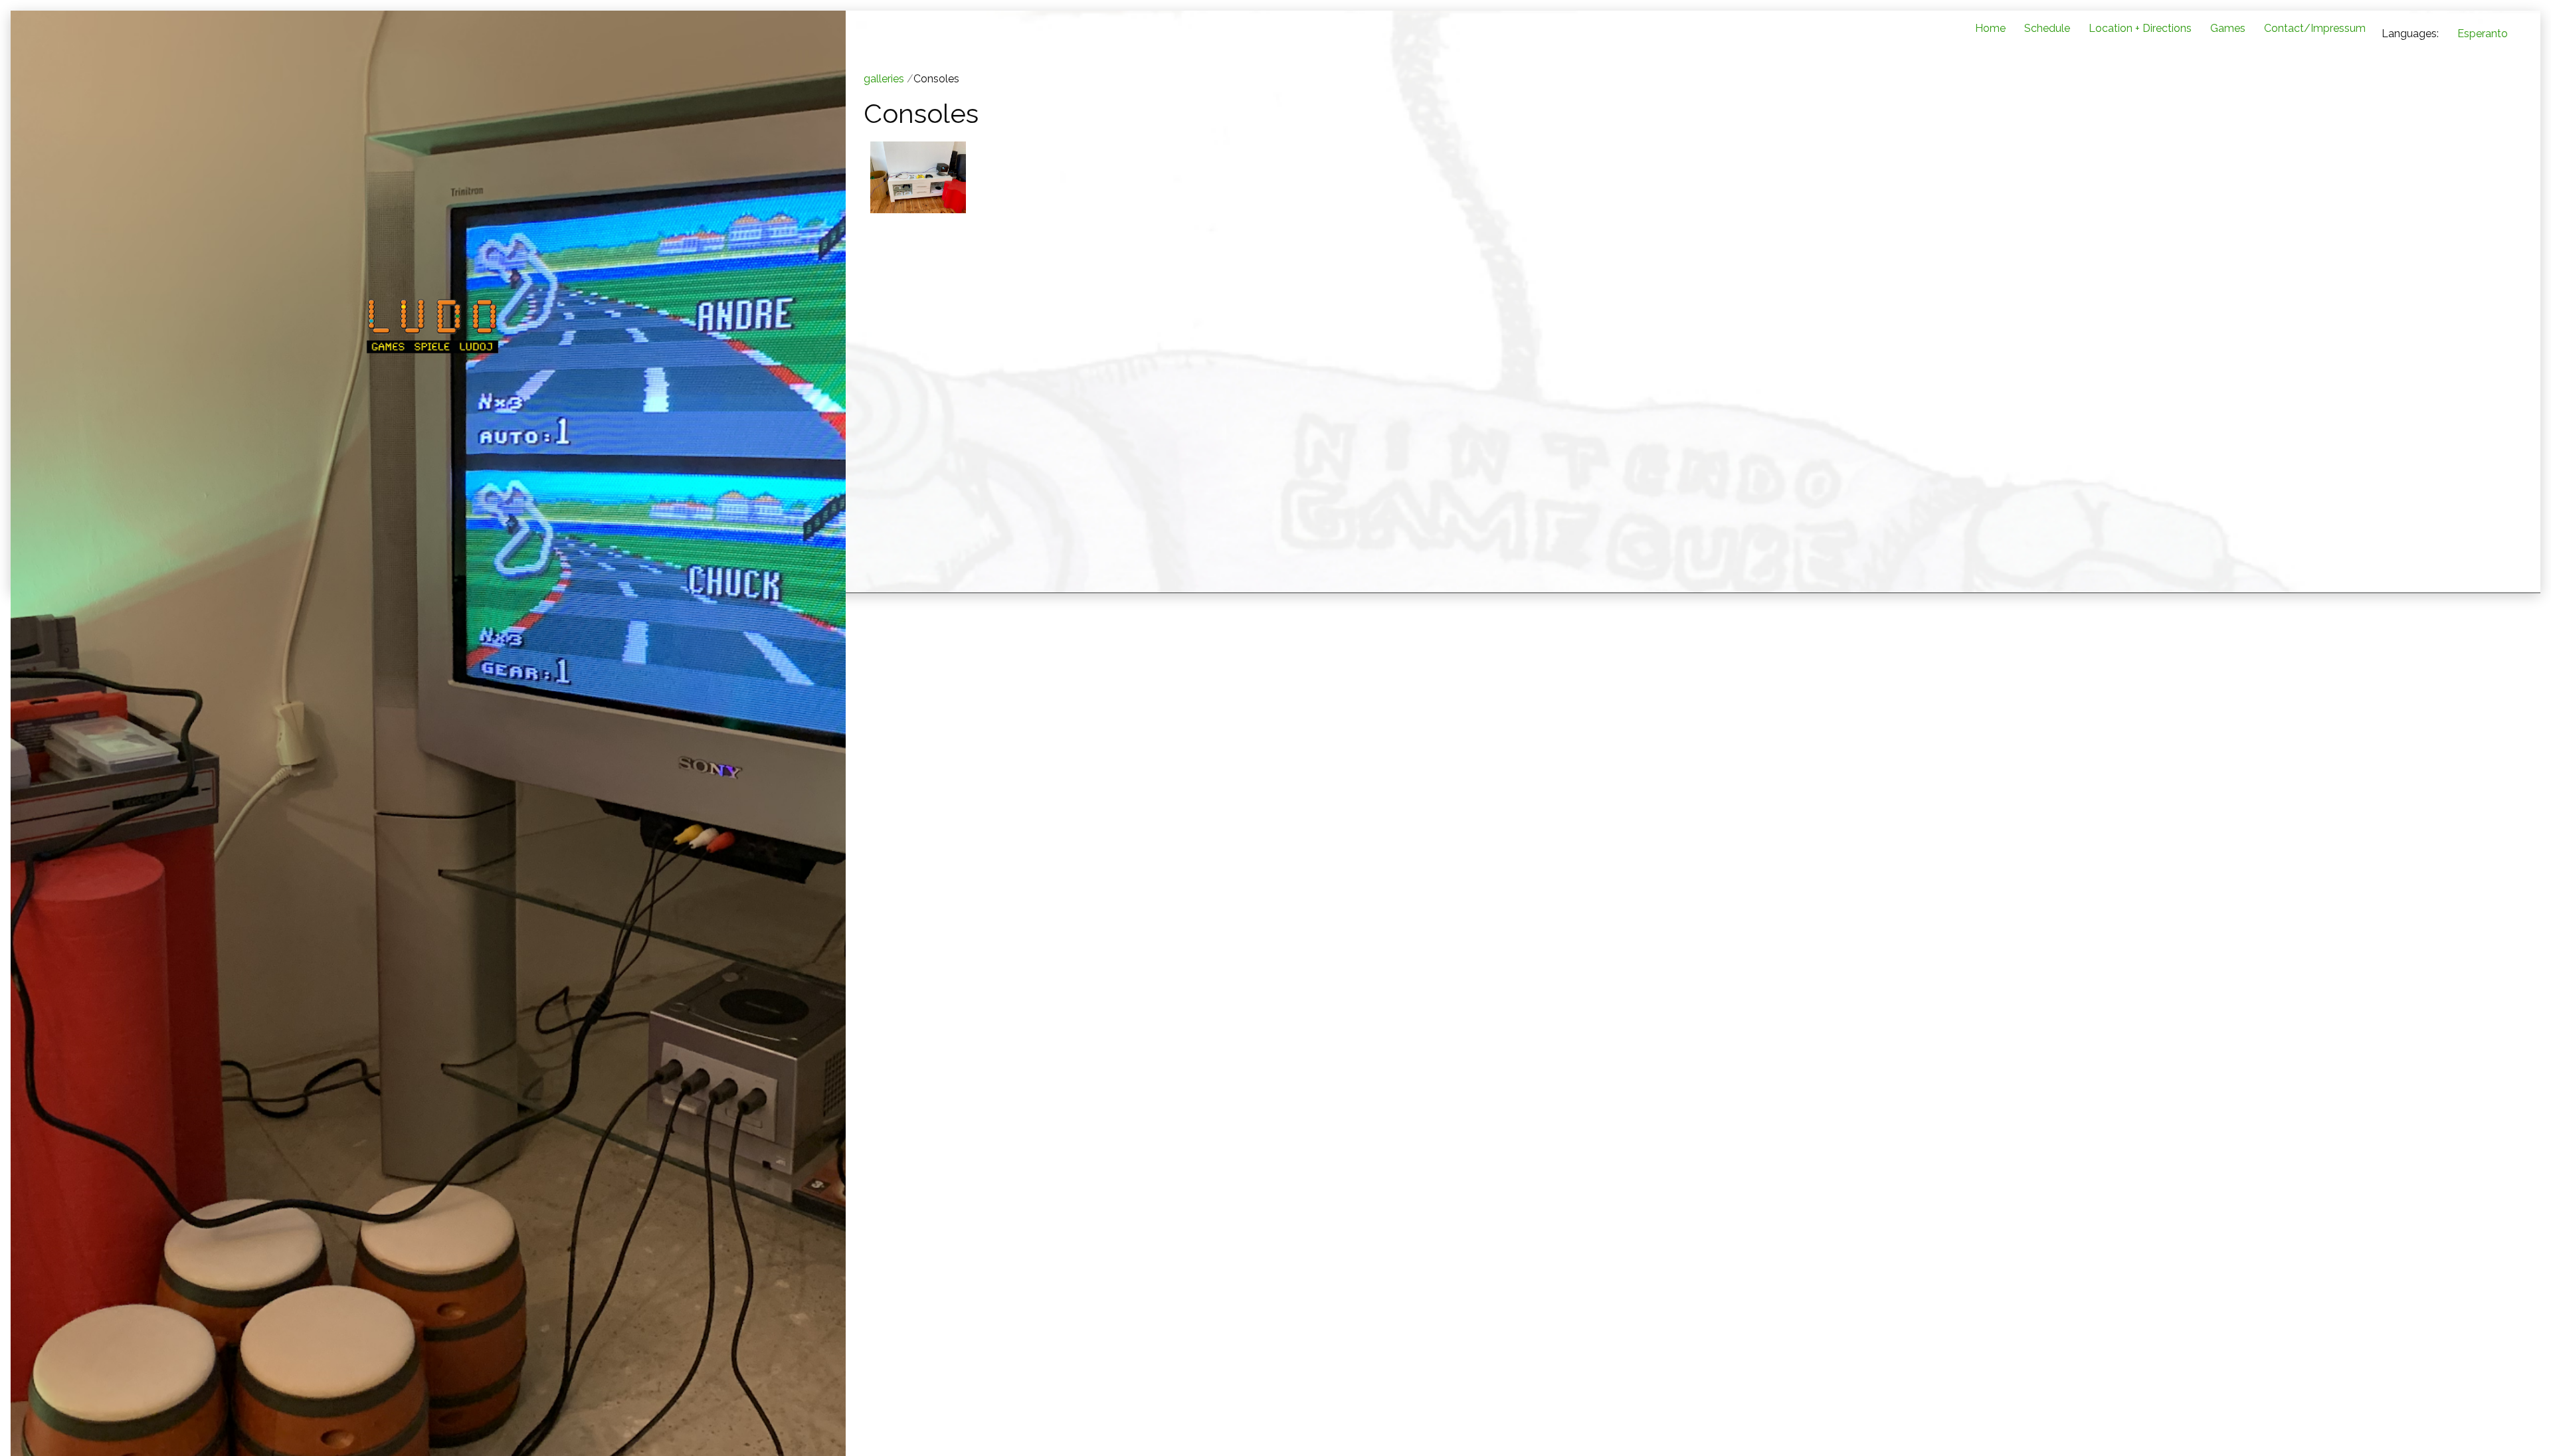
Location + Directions (2140, 28)
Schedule (2047, 28)
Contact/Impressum (2315, 28)
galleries (884, 79)
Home (1990, 28)
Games (2228, 28)
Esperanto (2483, 34)
